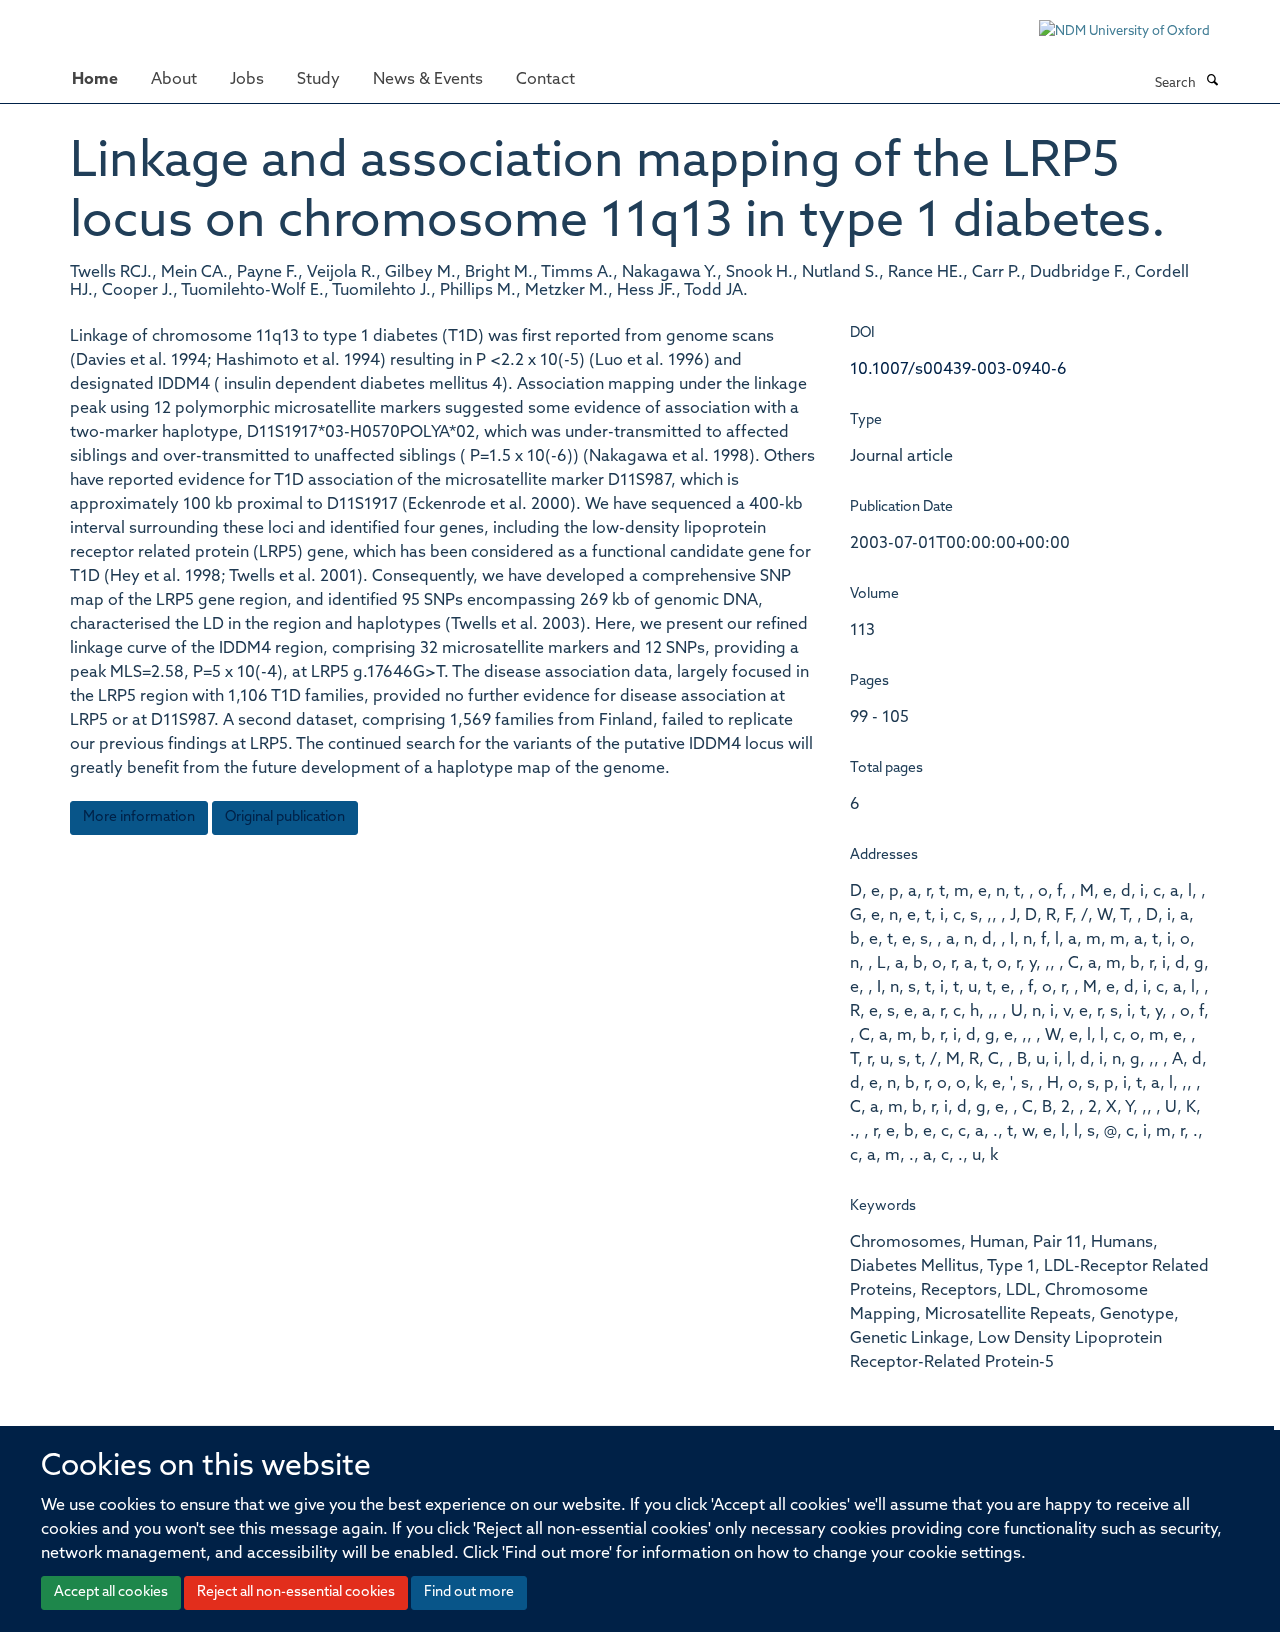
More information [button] (139, 817)
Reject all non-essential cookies (296, 1592)
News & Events (428, 80)
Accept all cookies (111, 1592)
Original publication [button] (285, 817)
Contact (545, 80)
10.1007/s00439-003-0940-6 (958, 370)
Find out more (469, 1592)
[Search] (1212, 82)
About (174, 80)
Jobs (247, 80)
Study (318, 80)
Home (95, 80)
